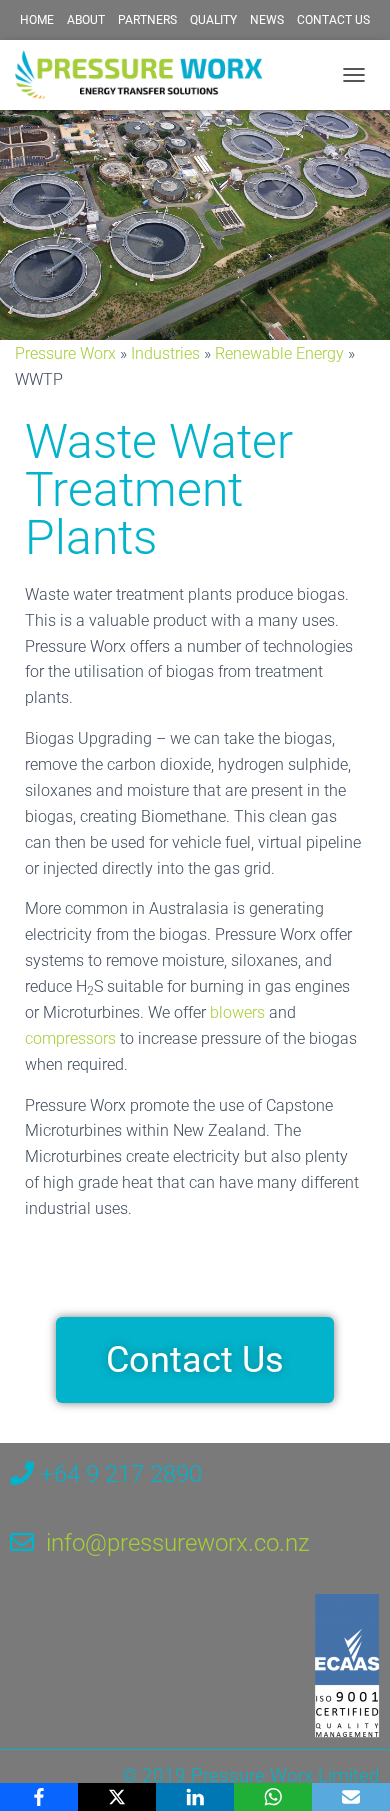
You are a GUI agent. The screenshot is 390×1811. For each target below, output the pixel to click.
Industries (165, 353)
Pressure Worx (65, 353)
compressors (70, 1038)
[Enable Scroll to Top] (350, 1771)
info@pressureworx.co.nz (178, 1543)
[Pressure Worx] (147, 75)
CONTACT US (333, 20)
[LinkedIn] (195, 1797)
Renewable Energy (279, 353)
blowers (237, 1012)
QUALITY (213, 20)
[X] (117, 1797)
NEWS (267, 20)
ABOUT (86, 20)
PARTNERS (147, 20)
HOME (37, 20)
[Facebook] (39, 1797)
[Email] (351, 1797)
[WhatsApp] (273, 1797)
